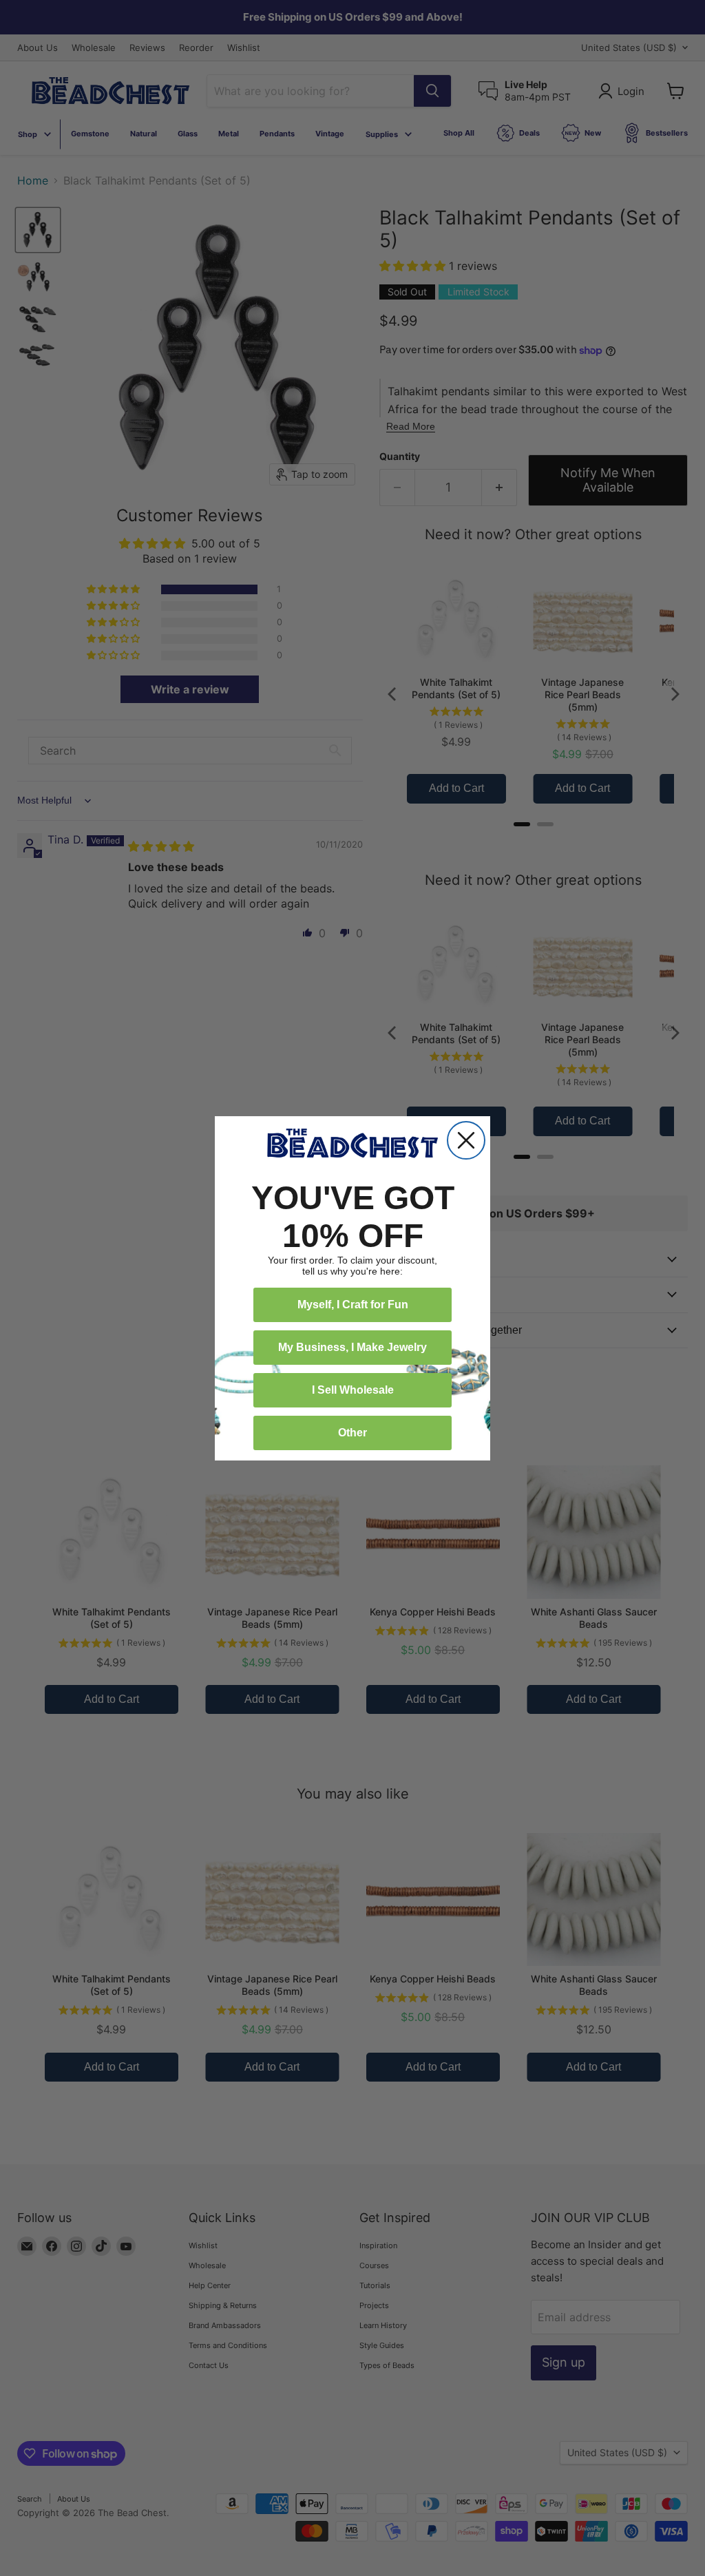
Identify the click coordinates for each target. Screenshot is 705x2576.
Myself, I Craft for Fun (353, 1305)
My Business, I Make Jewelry (352, 1347)
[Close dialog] (466, 1140)
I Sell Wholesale (353, 1390)
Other (352, 1433)
